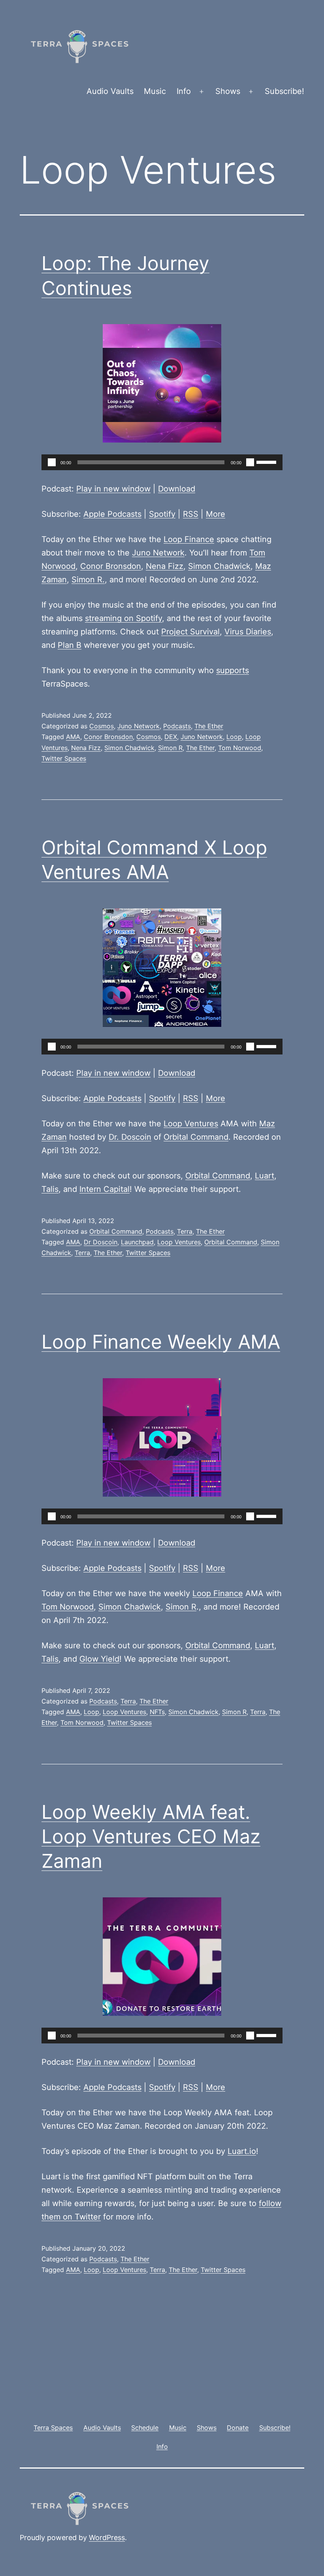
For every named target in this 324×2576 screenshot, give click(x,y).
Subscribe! (284, 91)
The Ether (209, 726)
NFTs (157, 1712)
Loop (234, 737)
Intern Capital (105, 1189)
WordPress (107, 2538)
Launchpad (137, 1242)
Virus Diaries (248, 632)
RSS (191, 514)
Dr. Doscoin (130, 1137)
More (216, 514)
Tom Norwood (240, 748)
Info (184, 91)
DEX (171, 737)
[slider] (267, 462)
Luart (265, 1176)
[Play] (52, 462)
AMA (73, 737)
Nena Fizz (165, 566)
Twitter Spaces (64, 758)
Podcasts (177, 726)
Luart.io (242, 2151)
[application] (162, 462)
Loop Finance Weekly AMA (161, 1342)
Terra (185, 1231)
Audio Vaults (110, 91)
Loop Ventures (191, 1124)
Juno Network (158, 553)
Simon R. (88, 580)
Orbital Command (196, 1137)
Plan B (70, 645)
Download (177, 489)
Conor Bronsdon (111, 566)
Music (155, 91)
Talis (50, 1189)
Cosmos (102, 726)
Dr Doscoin (101, 1242)
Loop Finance (189, 539)
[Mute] (250, 462)
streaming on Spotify (123, 618)
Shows (228, 91)
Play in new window (113, 489)
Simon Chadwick (219, 566)
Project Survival (190, 632)
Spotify (162, 514)
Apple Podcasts (112, 514)
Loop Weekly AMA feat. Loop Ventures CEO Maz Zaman (151, 1837)
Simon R (170, 748)
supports (233, 670)
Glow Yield (99, 1659)
